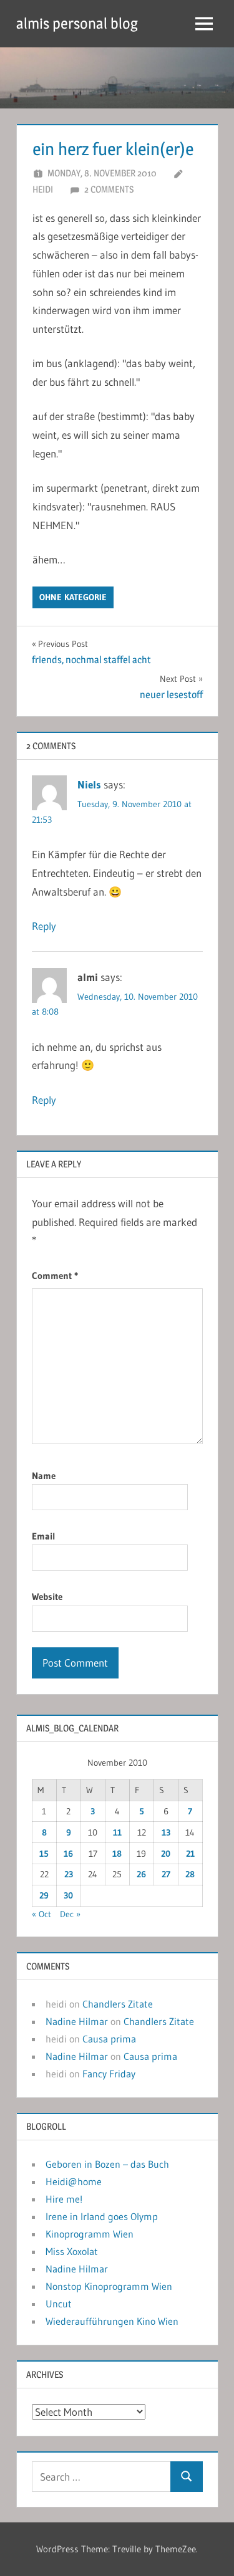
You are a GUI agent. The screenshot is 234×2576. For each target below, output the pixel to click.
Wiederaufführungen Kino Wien (112, 2321)
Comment (55, 1276)
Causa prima (109, 2039)
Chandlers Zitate (118, 2004)
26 (141, 1874)
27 (166, 1874)
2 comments (109, 189)
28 (190, 1874)
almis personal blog (77, 23)
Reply (44, 926)
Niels (89, 784)
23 (69, 1874)
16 (68, 1854)
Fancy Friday (109, 2074)
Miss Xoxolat (72, 2251)
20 (166, 1854)
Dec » (70, 1914)
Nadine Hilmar (77, 2021)
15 (44, 1854)
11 (117, 1832)
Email (44, 1536)
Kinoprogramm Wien (90, 2234)
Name (44, 1476)
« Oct (41, 1914)
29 (44, 1895)
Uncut (59, 2304)
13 (166, 1832)
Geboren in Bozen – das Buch (107, 2164)
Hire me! (64, 2199)
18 (117, 1854)
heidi (43, 189)
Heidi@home (74, 2181)
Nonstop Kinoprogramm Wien (109, 2286)
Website (47, 1597)
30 (68, 1895)
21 (190, 1854)
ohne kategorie (73, 597)
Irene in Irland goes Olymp (102, 2216)
